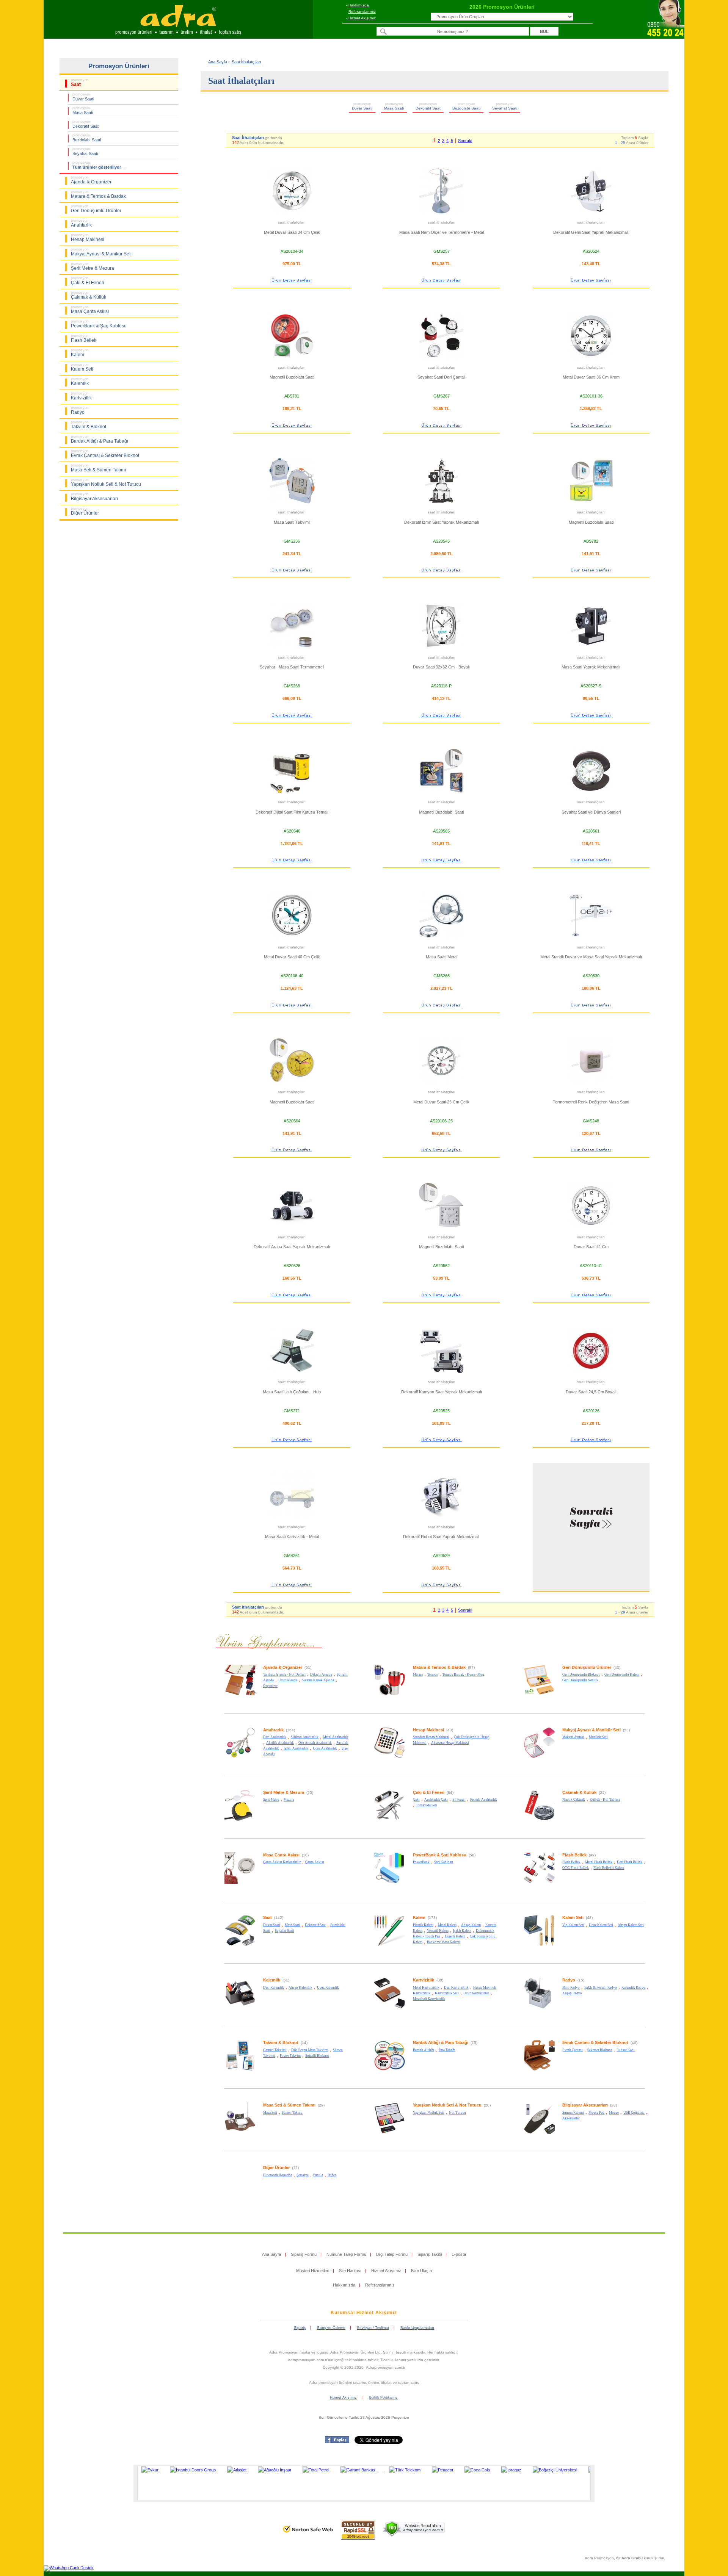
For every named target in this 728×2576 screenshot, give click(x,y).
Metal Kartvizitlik (426, 1988)
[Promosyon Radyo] (539, 2008)
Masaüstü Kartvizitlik (429, 1999)
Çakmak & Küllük (579, 1792)
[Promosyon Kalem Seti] (539, 1945)
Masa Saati (293, 1925)
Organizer (270, 1686)
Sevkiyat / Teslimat (373, 2328)
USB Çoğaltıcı (634, 2113)
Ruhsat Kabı (626, 2050)
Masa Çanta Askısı (281, 1855)
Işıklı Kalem (462, 1931)
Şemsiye (303, 2175)
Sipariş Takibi (430, 2254)
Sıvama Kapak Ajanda (318, 1680)
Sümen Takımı (292, 2113)
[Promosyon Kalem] (390, 1945)
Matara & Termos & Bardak (439, 1667)
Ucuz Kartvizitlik (476, 1993)
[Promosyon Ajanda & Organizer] (240, 1695)
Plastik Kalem (423, 1925)
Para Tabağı (447, 2050)
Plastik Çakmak (574, 1800)
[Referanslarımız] (363, 2483)
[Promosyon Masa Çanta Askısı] (240, 1883)
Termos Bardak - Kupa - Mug (463, 1675)
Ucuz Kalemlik (328, 1988)
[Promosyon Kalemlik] (240, 2008)
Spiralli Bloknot (317, 2056)
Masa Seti (270, 2113)
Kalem (419, 1917)
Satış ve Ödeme (331, 2328)
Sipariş (300, 2328)
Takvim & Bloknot (281, 2042)
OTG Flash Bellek (576, 1868)
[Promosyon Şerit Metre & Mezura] (240, 1820)
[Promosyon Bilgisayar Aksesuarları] (539, 2133)
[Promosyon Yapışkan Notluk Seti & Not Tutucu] (390, 2133)
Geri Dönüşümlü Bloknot (581, 1675)
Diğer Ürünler (276, 2168)
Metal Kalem (447, 1925)
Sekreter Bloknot (600, 2050)
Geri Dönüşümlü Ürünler (587, 1667)
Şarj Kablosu (444, 1862)
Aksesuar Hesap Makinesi (450, 1743)
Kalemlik (272, 1980)
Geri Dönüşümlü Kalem (622, 1675)
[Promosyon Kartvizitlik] (390, 2008)
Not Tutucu (457, 2113)
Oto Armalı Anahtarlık (315, 1743)
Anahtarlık (273, 1730)
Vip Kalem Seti (573, 1925)
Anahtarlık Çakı (436, 1800)
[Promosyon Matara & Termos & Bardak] (390, 1695)
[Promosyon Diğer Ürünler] (240, 2195)
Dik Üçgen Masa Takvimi (310, 2050)
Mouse (614, 2113)
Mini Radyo (571, 1988)
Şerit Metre (271, 1800)
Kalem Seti (573, 1917)
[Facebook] (337, 2441)
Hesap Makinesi (428, 1730)
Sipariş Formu (304, 2254)
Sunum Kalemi (573, 2113)
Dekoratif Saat (315, 1925)
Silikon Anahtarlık (305, 1737)
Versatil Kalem (438, 1931)
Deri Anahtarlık (275, 1737)
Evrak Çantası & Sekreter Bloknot (595, 2042)
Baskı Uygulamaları (417, 2328)
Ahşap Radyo (572, 1993)
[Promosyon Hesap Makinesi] (390, 1757)
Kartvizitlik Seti (447, 1993)
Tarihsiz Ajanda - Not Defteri (284, 1675)
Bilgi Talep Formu (392, 2254)
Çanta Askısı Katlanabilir (282, 1862)
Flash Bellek (574, 1855)
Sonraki (465, 141)
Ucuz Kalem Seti (601, 1925)
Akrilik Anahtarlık (280, 1743)
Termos (433, 1675)
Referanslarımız (362, 12)
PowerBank (421, 1862)
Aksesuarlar (571, 2118)
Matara (418, 1675)
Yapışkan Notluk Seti (429, 2113)
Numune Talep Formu (346, 2254)
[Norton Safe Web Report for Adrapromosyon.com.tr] (308, 2535)
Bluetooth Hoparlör (278, 2175)
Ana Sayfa (218, 62)
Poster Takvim (290, 2056)
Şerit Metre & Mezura (284, 1792)
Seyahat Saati (285, 1931)
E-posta (459, 2254)
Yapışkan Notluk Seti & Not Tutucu (447, 2105)
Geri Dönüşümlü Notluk (580, 1680)
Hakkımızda (359, 5)
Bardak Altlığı (424, 2050)
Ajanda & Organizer (283, 1667)
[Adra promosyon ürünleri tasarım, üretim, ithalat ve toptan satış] (178, 36)
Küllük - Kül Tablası (605, 1800)
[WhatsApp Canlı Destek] (69, 2568)
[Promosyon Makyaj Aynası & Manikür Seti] (539, 1757)
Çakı (416, 1800)
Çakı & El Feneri (429, 1792)
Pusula (318, 2175)
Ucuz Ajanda (288, 1680)
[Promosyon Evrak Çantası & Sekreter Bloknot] (539, 2070)
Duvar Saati (272, 1925)
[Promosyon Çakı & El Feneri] (390, 1820)
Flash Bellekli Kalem (609, 1868)
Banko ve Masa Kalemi (444, 1942)
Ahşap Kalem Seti (631, 1925)
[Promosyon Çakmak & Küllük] (539, 1820)
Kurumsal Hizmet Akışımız (364, 2313)
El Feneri (459, 1800)
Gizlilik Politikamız (383, 2398)
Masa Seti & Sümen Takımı (289, 2105)
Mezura (289, 1800)
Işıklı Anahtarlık (296, 1748)
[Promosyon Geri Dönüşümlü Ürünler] (539, 1695)
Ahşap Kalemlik (300, 1988)
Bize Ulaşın (421, 2271)
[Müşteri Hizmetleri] (665, 36)
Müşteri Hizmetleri (313, 2271)
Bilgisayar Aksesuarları (585, 2105)
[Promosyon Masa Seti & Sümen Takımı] (240, 2133)
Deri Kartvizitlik (456, 1988)
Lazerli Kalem (455, 1936)
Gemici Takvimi (275, 2050)
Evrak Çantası (573, 2050)
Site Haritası (350, 2271)
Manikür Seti (598, 1737)
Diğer (332, 2175)
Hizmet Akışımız (362, 18)
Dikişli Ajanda (321, 1675)
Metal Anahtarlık (336, 1737)
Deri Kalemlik (274, 1988)
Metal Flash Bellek (599, 1862)
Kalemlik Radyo (633, 1988)
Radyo (569, 1980)
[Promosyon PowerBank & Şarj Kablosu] (390, 1883)
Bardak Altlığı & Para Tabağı (441, 2042)
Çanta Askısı (315, 1862)
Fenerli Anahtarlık (484, 1800)
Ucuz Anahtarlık (325, 1748)
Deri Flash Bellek (630, 1862)
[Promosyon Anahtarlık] (240, 1757)
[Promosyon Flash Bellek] (539, 1883)
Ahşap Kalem (471, 1925)
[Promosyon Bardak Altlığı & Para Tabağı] (390, 2070)
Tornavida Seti (427, 1805)
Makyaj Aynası (573, 1737)
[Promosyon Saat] (240, 1945)
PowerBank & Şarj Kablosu (440, 1855)
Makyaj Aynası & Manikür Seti (591, 1730)
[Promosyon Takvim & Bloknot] (240, 2070)
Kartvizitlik (424, 1980)
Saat (268, 1917)
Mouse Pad (596, 2113)
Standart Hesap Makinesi (431, 1737)
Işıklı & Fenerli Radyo (601, 1988)
